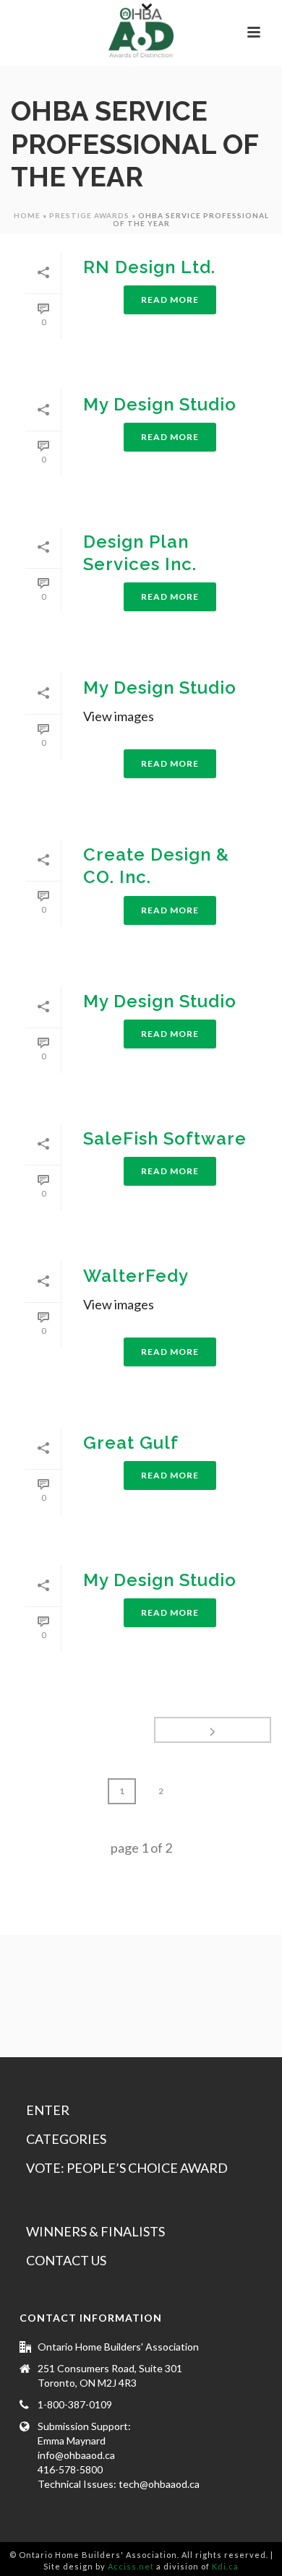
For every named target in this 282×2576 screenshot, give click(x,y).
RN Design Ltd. (149, 267)
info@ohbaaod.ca (76, 2455)
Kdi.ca (225, 2566)
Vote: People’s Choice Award (127, 2168)
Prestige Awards (89, 215)
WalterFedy (136, 1276)
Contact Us (66, 2260)
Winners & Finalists (95, 2231)
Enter (48, 2110)
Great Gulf (131, 1443)
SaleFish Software (165, 1138)
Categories (66, 2139)
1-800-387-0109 (75, 2404)
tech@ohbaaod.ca (159, 2484)
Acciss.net (131, 2566)
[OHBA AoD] (141, 33)
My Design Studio (160, 404)
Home (27, 215)
